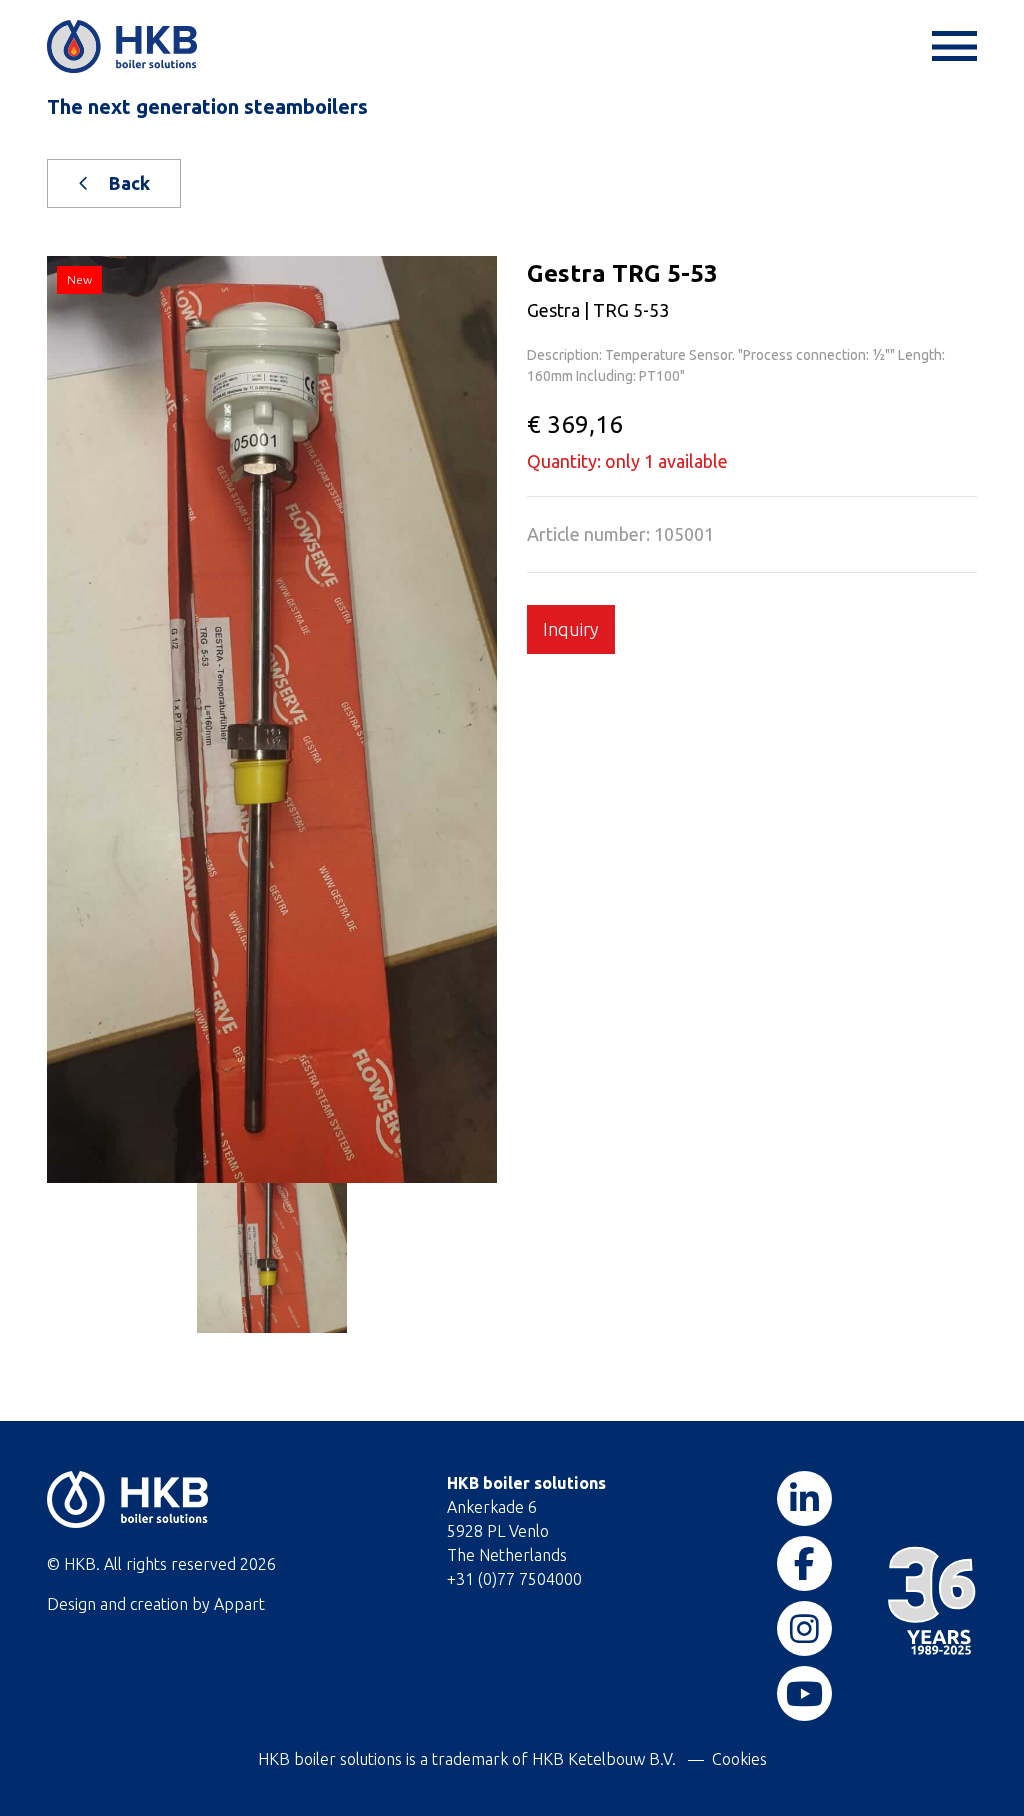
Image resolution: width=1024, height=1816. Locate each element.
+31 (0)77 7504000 (514, 1579)
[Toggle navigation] (952, 46)
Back (127, 183)
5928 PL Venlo (498, 1531)
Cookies (739, 1759)
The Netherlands (507, 1555)
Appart (239, 1604)
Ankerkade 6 (492, 1507)
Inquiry (571, 629)
